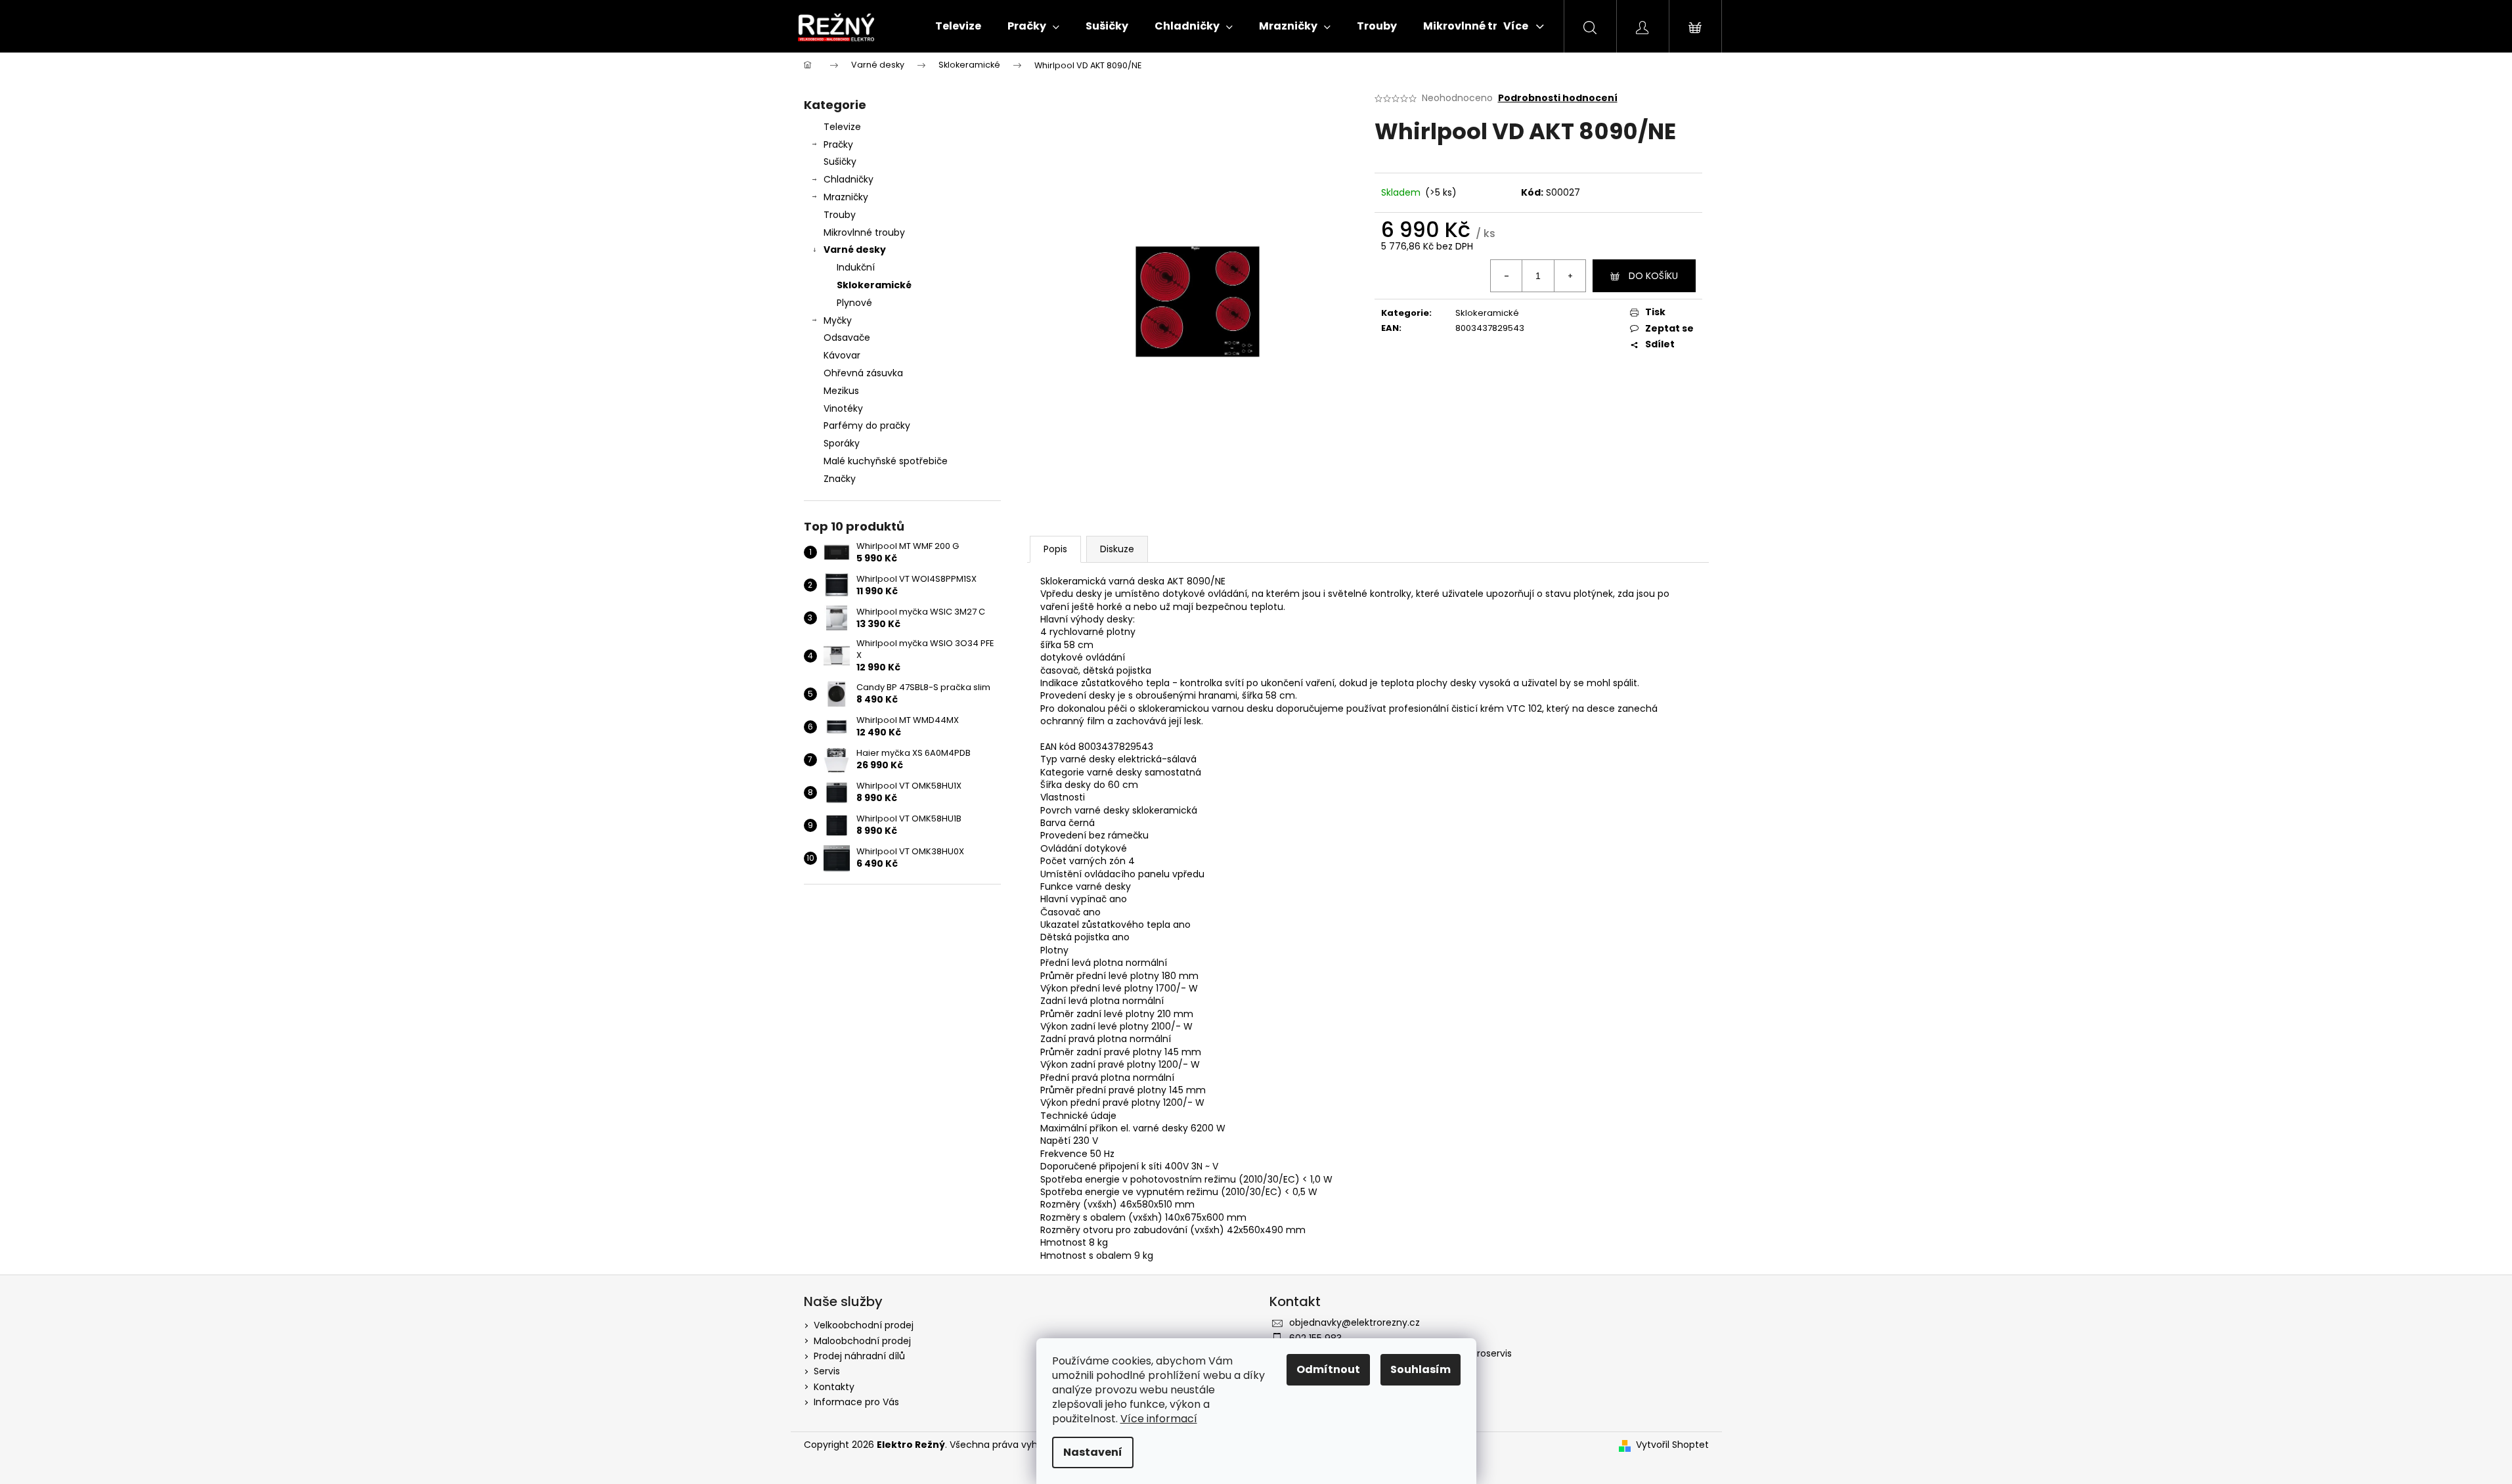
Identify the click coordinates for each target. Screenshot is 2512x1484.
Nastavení (1093, 1452)
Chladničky (848, 179)
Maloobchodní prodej (862, 1341)
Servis (827, 1371)
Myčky (838, 320)
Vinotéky (843, 408)
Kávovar (842, 355)
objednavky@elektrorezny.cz (1355, 1322)
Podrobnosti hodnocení (1558, 98)
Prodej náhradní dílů (859, 1356)
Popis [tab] (1055, 549)
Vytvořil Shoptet (1672, 1445)
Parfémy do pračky (867, 426)
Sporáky (842, 443)
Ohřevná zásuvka (863, 373)
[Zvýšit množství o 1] (1570, 276)
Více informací (1159, 1419)
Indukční (856, 267)
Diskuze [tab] (1117, 549)
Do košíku (1653, 276)
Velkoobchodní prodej (864, 1325)
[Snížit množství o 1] (1507, 276)
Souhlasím (1421, 1369)
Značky (840, 479)
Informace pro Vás (856, 1402)
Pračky (838, 144)
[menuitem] (958, 26)
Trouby (840, 215)
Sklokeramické (874, 285)
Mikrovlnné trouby (864, 232)
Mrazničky (846, 197)
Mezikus (841, 391)
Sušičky (840, 162)
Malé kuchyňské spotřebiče (886, 461)
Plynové (854, 303)
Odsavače (847, 338)
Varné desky (855, 250)
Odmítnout (1328, 1369)
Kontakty (834, 1387)
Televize (842, 127)
